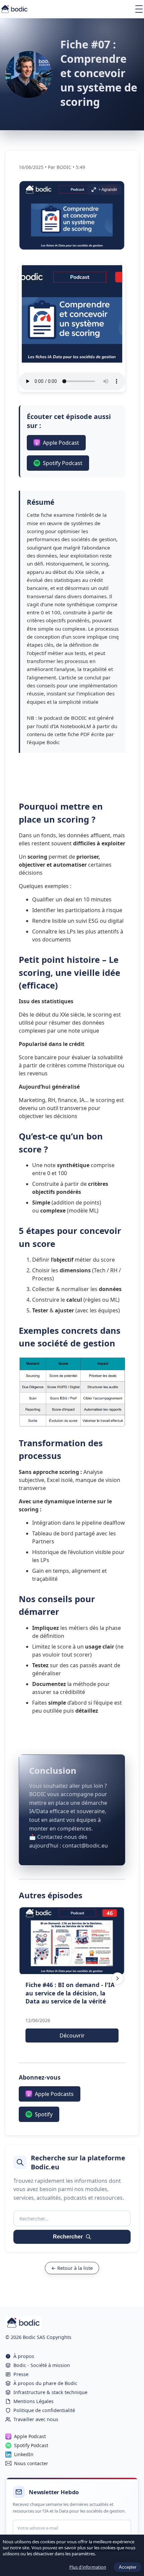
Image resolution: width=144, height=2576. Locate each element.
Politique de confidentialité (44, 2410)
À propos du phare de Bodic (45, 2383)
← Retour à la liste (72, 2268)
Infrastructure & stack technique (50, 2392)
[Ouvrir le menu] (139, 9)
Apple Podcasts (54, 2094)
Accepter (128, 2567)
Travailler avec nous (36, 2419)
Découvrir (72, 2035)
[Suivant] (118, 1978)
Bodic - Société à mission (42, 2365)
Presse (21, 2374)
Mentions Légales (33, 2401)
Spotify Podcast (63, 463)
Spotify (44, 2114)
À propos (24, 2356)
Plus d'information (88, 2567)
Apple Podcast (61, 443)
